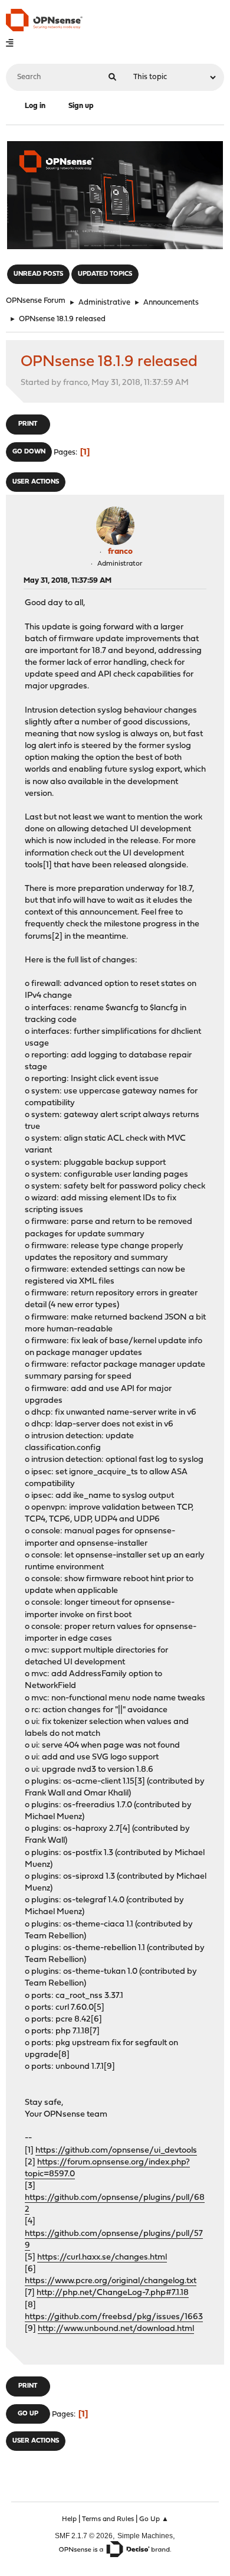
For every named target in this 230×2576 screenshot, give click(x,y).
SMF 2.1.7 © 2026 (84, 2536)
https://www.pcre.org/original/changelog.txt (111, 2281)
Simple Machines (145, 2536)
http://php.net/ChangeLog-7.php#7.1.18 (113, 2293)
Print (28, 424)
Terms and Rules (108, 2519)
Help (69, 2519)
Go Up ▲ (154, 2519)
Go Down (29, 452)
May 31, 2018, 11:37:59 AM (68, 581)
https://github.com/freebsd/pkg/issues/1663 (114, 2317)
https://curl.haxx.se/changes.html (102, 2257)
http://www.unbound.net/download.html (116, 2329)
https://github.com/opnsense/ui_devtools (116, 2151)
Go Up (28, 2414)
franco (120, 552)
